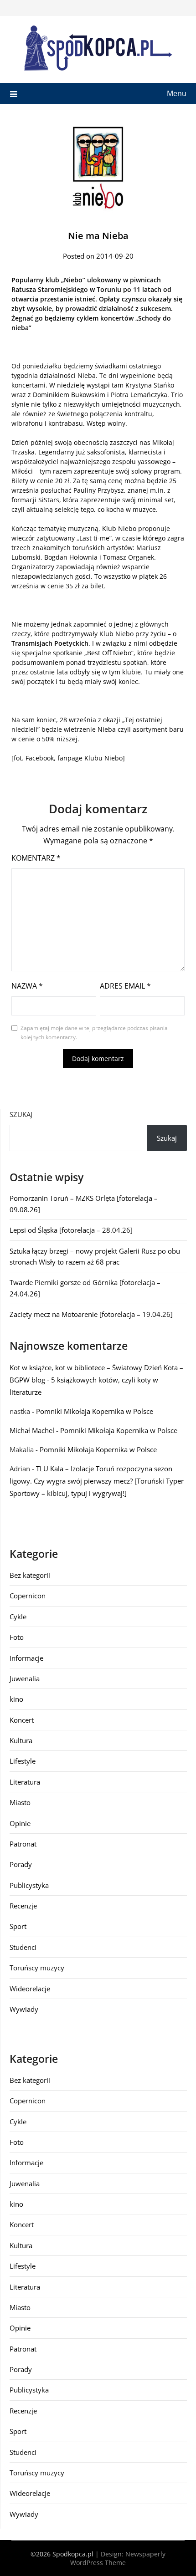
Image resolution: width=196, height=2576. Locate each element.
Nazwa (27, 986)
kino (16, 1699)
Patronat (23, 1844)
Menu (177, 93)
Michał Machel (32, 1430)
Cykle (18, 1617)
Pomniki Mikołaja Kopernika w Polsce (95, 1411)
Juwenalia (25, 1678)
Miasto (20, 1802)
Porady (21, 1864)
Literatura (25, 1782)
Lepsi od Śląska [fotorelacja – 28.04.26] (71, 1230)
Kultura (21, 1740)
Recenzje (23, 1906)
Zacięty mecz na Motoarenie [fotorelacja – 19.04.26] (91, 1314)
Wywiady (24, 2009)
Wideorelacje (30, 1989)
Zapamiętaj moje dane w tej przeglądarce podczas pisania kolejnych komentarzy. (94, 1033)
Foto (17, 1637)
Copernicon (28, 1596)
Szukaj (21, 1114)
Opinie (20, 1823)
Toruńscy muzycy (37, 1968)
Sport (18, 1926)
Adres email (125, 986)
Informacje (26, 1658)
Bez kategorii (30, 1575)
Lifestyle (23, 1761)
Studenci (23, 1947)
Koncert (22, 1720)
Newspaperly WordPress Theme (118, 2558)
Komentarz (36, 858)
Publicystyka (29, 1885)
